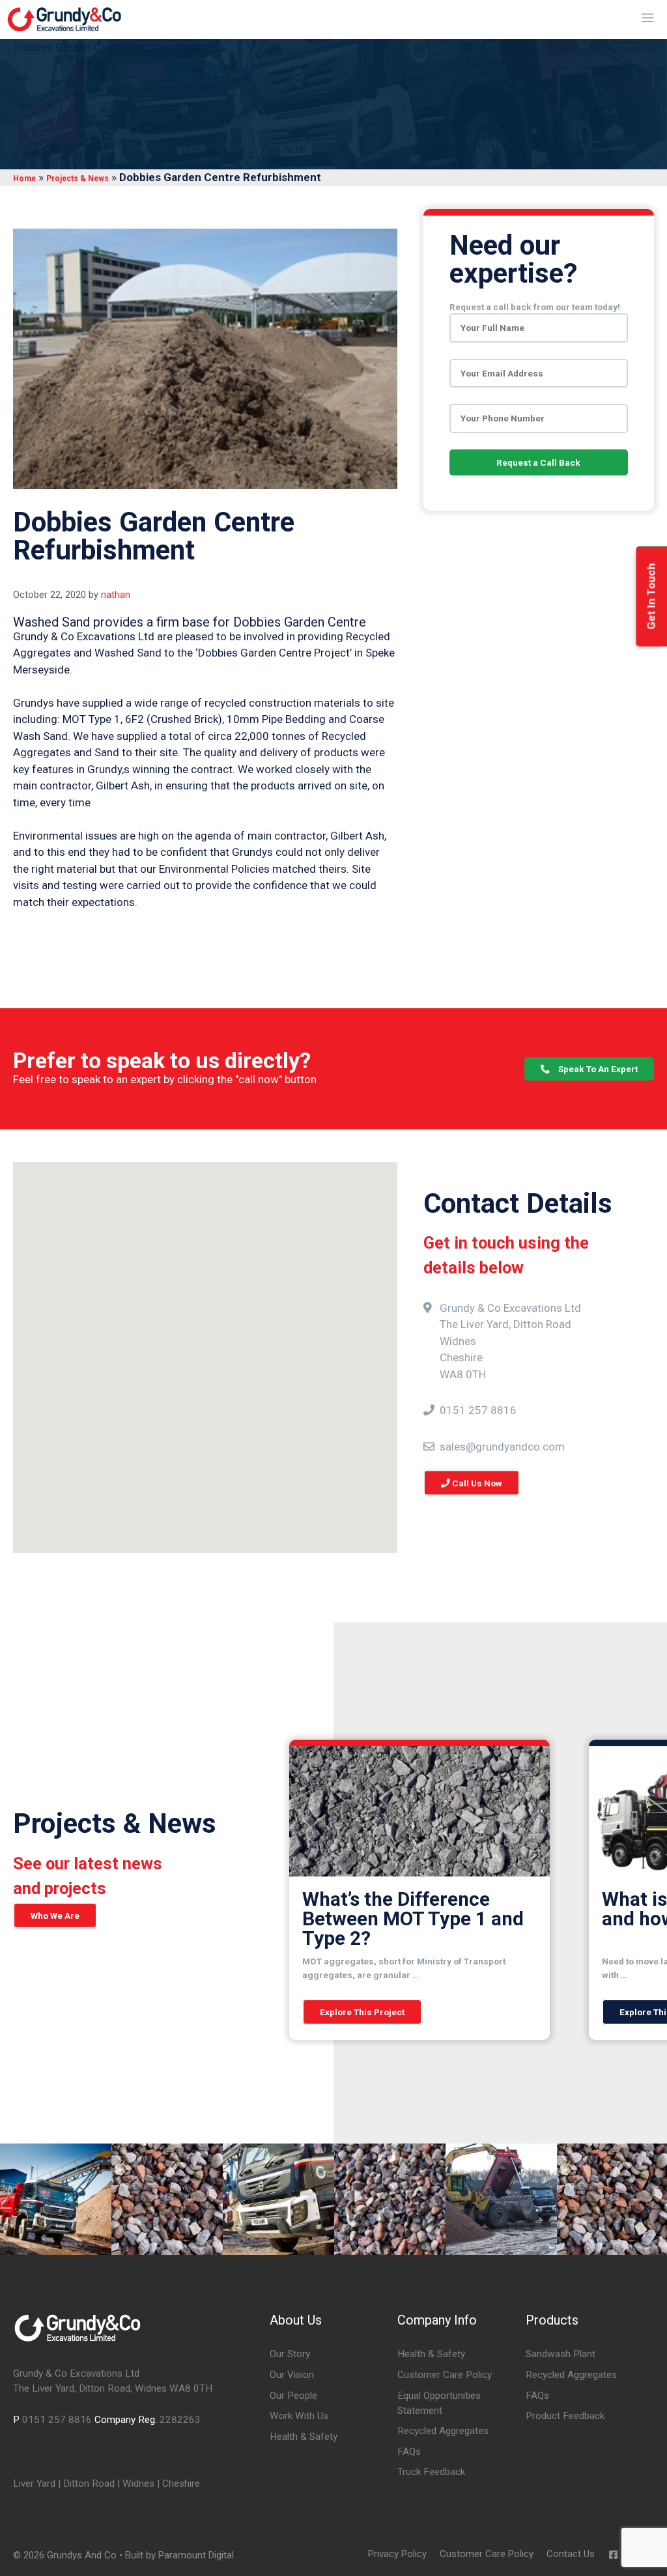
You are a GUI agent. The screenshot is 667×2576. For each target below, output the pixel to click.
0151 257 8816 (478, 1410)
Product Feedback (565, 2416)
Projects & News (78, 178)
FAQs (409, 2452)
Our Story (290, 2354)
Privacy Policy (397, 2554)
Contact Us (571, 2554)
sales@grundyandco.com (502, 1446)
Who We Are (55, 1916)
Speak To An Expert (597, 1069)
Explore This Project (362, 2012)
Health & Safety (304, 2437)
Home (24, 178)
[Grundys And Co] (64, 20)
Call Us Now (476, 1483)
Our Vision (292, 2375)
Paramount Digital (196, 2555)
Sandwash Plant (561, 2354)
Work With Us (299, 2416)
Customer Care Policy (445, 2375)
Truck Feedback (431, 2472)
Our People (293, 2396)
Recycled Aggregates (443, 2431)
